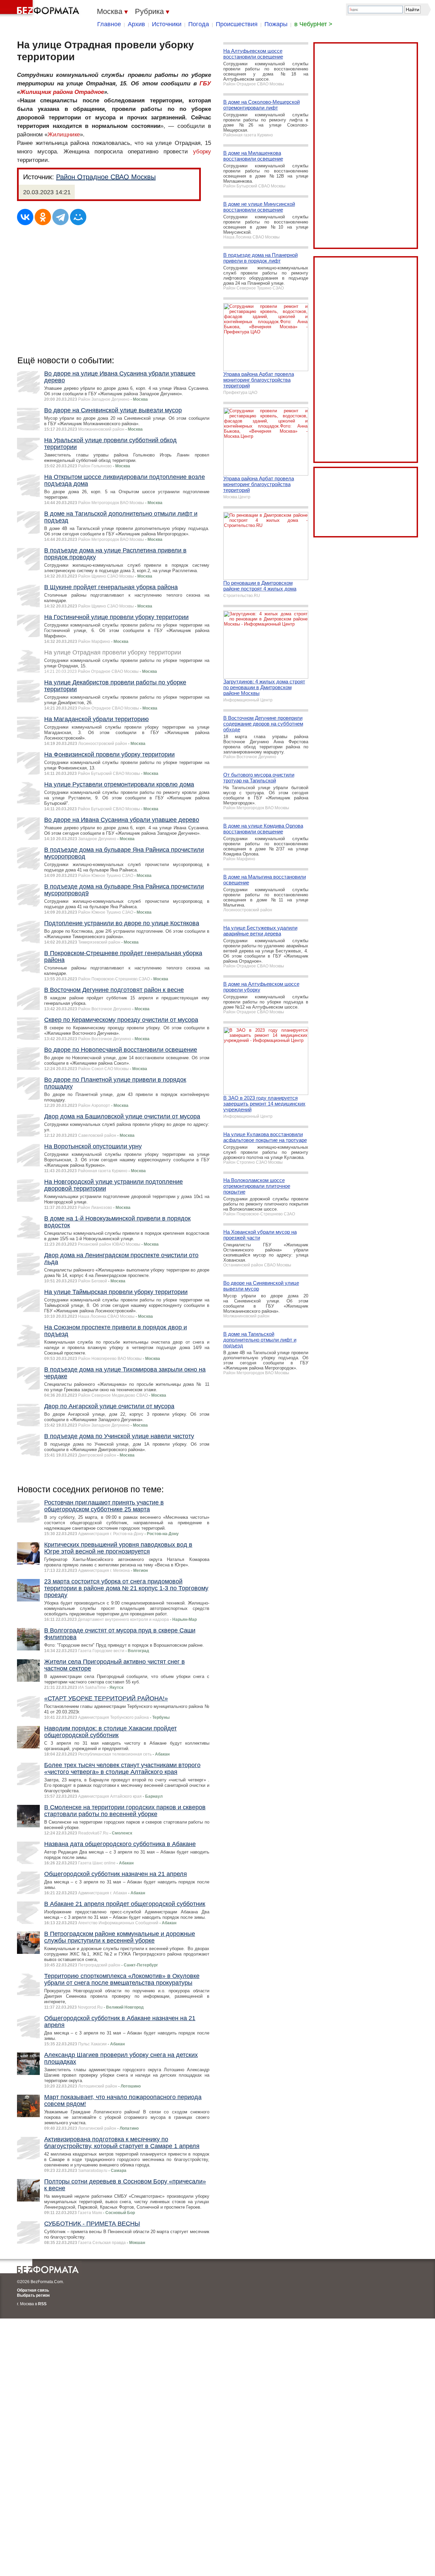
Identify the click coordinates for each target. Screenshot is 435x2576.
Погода (199, 24)
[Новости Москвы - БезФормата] (41, 9)
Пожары (276, 24)
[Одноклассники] (43, 217)
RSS (42, 2304)
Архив (136, 24)
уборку (202, 152)
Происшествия (237, 24)
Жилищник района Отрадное (62, 92)
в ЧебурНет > (313, 24)
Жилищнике (64, 135)
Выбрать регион (33, 2295)
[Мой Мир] (78, 217)
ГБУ (205, 84)
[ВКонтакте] (25, 217)
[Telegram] (60, 217)
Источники (167, 24)
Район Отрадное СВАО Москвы (106, 177)
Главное (109, 24)
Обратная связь (33, 2290)
